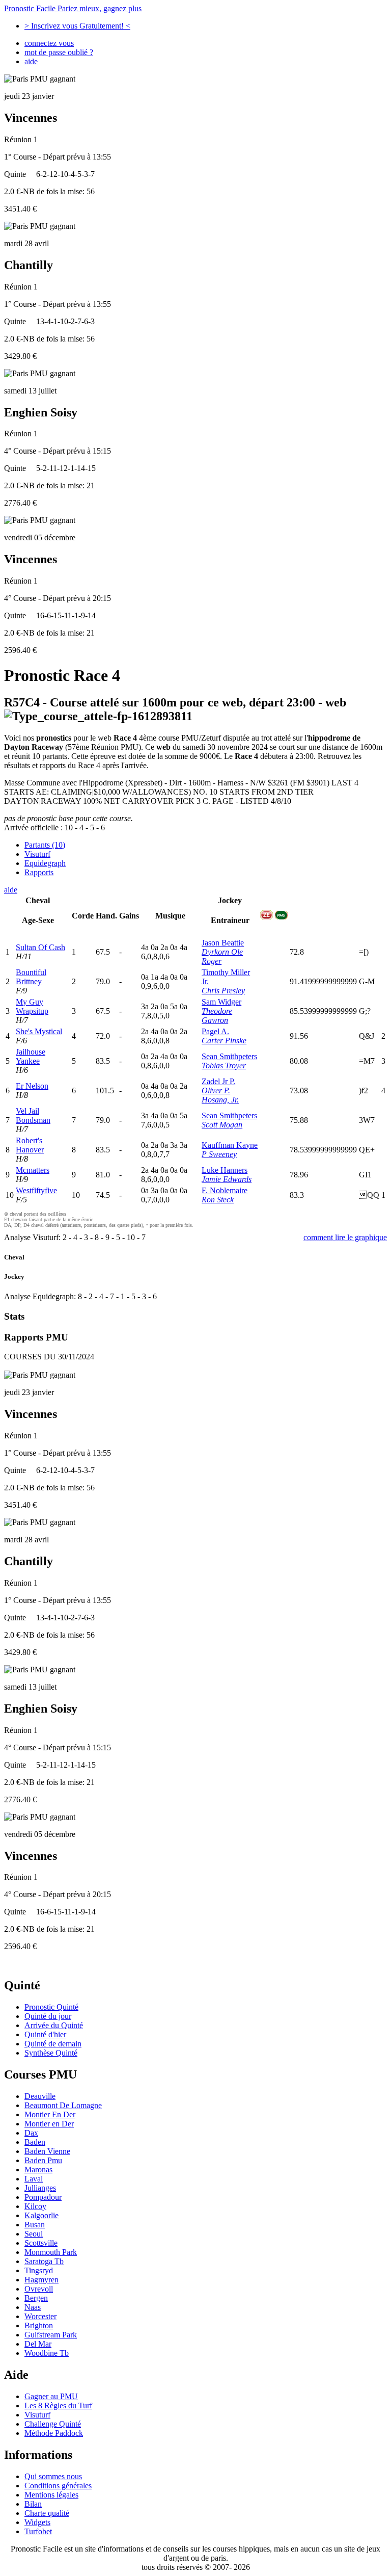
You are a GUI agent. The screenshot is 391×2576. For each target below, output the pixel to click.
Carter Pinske (224, 1041)
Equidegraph (45, 863)
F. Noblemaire (225, 1190)
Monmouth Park (51, 2252)
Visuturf (37, 854)
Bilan (33, 2504)
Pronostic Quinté (51, 2007)
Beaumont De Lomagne (63, 2105)
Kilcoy (35, 2206)
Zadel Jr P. (218, 1081)
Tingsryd (39, 2270)
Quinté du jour (48, 2016)
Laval (34, 2179)
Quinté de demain (53, 2044)
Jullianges (40, 2188)
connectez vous (49, 43)
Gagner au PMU (51, 2396)
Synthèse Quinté (51, 2053)
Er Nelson (32, 1086)
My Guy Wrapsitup (32, 1006)
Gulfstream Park (51, 2335)
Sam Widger (221, 1002)
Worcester (40, 2316)
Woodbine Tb (47, 2353)
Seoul (34, 2234)
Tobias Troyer (224, 1066)
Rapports (39, 872)
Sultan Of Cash (40, 947)
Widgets (37, 2522)
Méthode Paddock (54, 2433)
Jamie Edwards (227, 1179)
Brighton (39, 2325)
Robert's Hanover (30, 1145)
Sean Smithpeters (229, 1056)
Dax (31, 2133)
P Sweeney (219, 1154)
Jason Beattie (223, 943)
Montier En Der (50, 2114)
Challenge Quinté (53, 2424)
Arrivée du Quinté (54, 2025)
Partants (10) (45, 845)
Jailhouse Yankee (31, 1056)
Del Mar (38, 2344)
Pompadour (43, 2197)
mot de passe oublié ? (59, 52)
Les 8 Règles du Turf (58, 2406)
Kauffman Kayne (230, 1145)
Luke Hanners (225, 1170)
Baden (35, 2142)
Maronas (38, 2170)
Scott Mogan (222, 1125)
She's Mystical (39, 1031)
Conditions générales (58, 2486)
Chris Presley (223, 991)
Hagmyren (41, 2280)
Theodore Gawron (217, 1016)
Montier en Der (49, 2124)
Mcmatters (33, 1170)
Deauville (40, 2096)
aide (31, 61)
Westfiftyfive (36, 1190)
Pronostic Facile (73, 8)
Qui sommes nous (53, 2476)
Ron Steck (218, 1200)
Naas (33, 2307)
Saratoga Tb (44, 2261)
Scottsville (41, 2243)
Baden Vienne (47, 2151)
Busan (35, 2225)
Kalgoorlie (41, 2215)
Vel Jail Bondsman (33, 1115)
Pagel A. (215, 1031)
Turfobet (38, 2531)
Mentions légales (51, 2495)
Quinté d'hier (45, 2034)
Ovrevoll (39, 2289)
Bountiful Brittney (31, 977)
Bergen (36, 2298)
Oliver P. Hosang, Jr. (220, 1095)
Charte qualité (47, 2513)
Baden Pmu (43, 2160)
